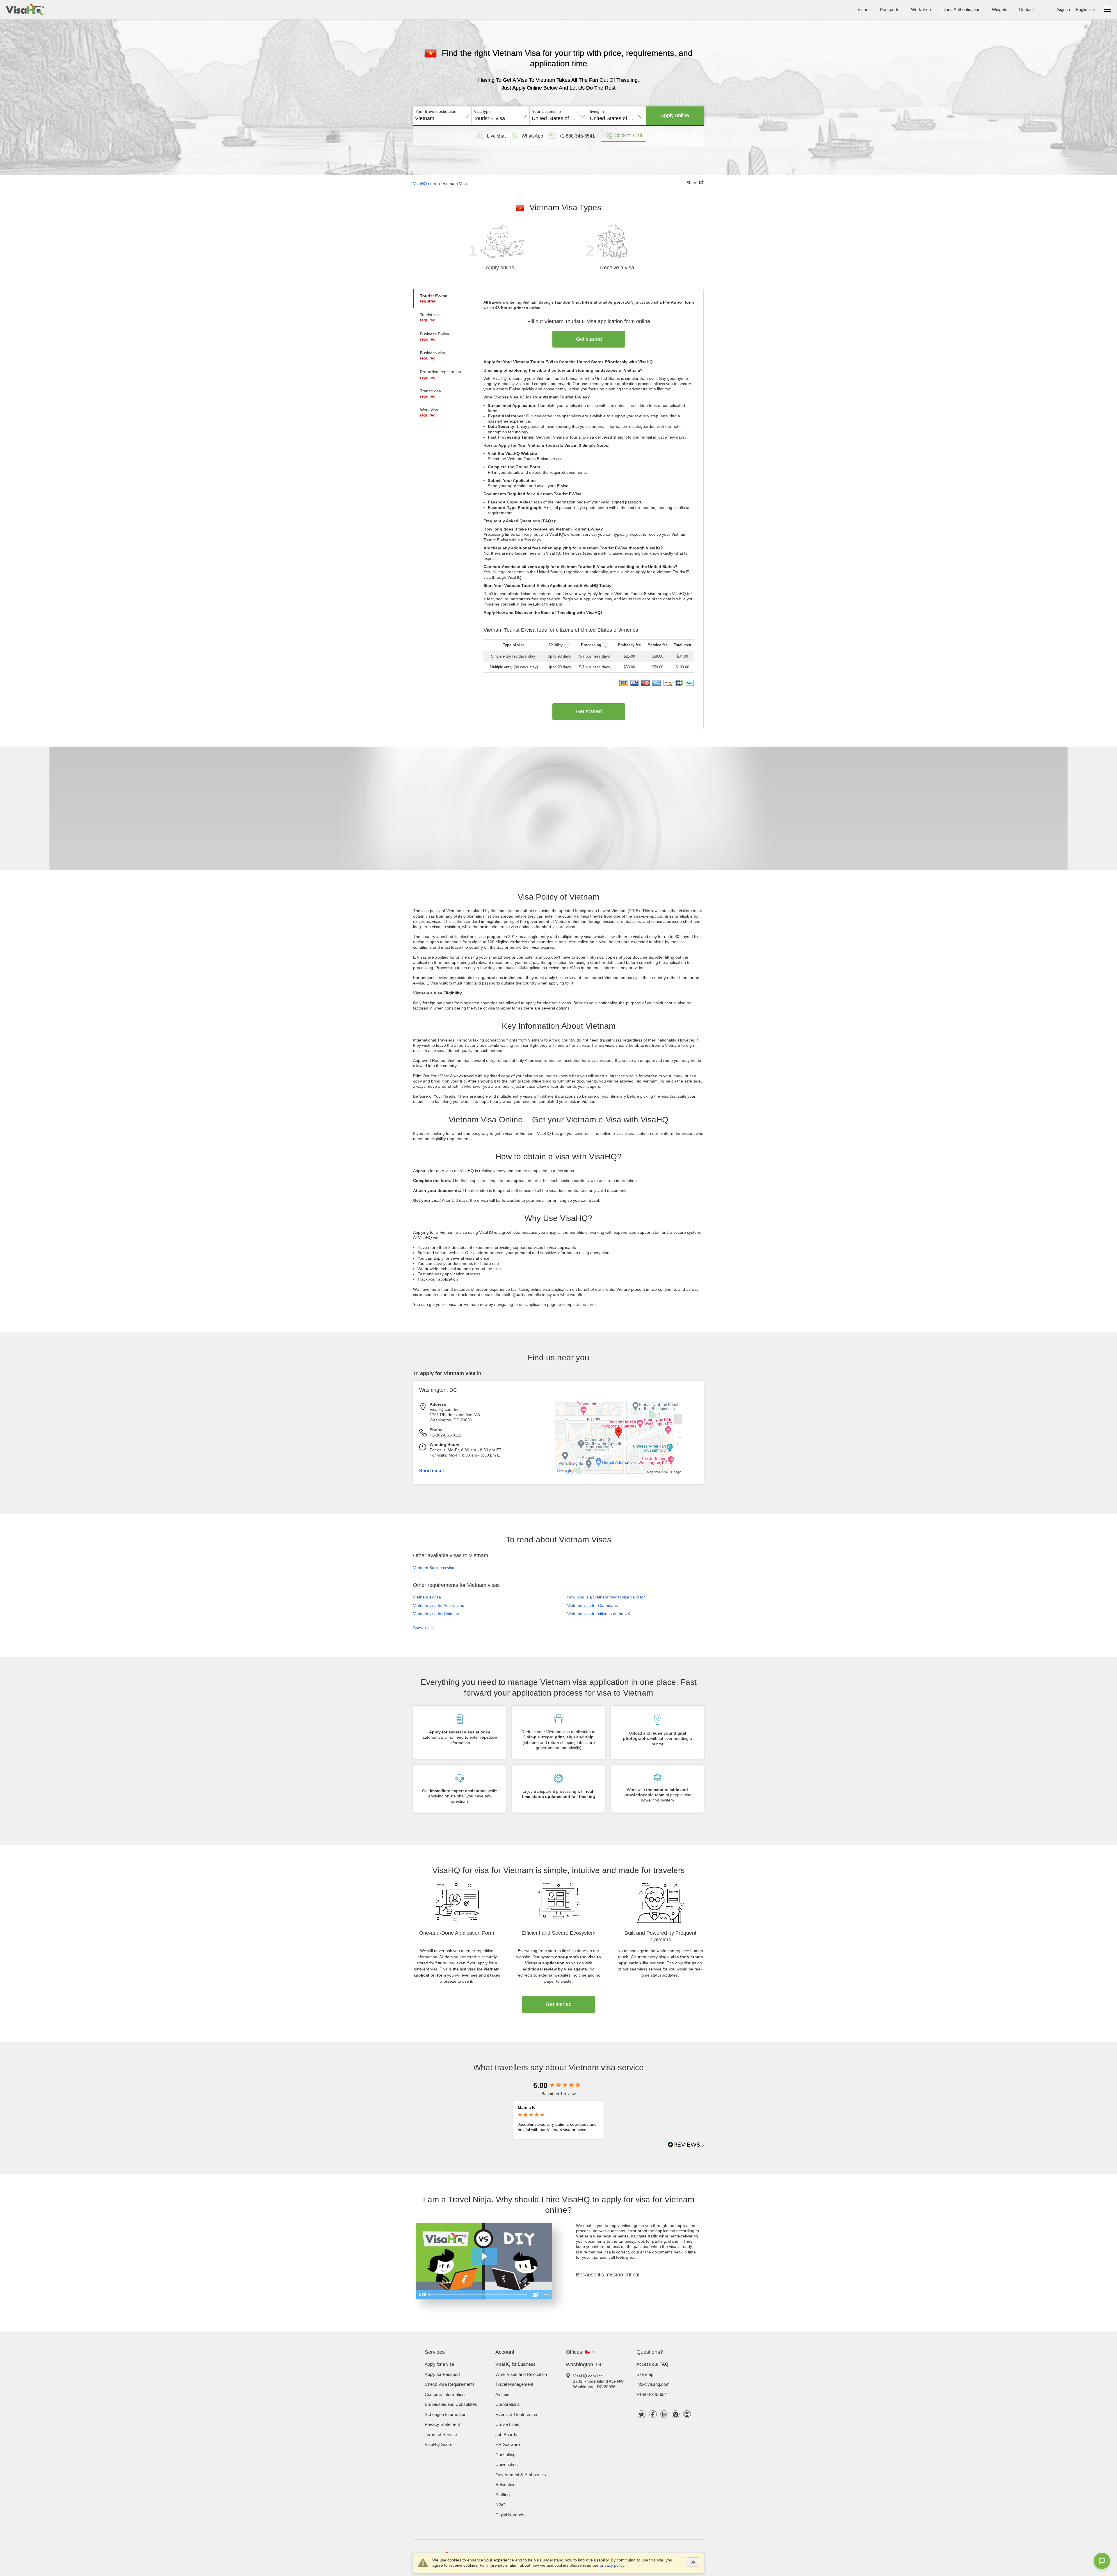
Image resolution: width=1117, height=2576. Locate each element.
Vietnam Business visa (434, 1568)
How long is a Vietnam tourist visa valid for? (607, 1597)
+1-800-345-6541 (653, 2394)
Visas (863, 9)
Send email (431, 1471)
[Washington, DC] (618, 1473)
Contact (1026, 9)
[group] (558, 2085)
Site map (645, 2374)
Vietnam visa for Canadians (593, 1605)
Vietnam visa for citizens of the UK (599, 1614)
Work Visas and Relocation (521, 2374)
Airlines (502, 2394)
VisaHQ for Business (515, 2364)
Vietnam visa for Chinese (436, 1614)
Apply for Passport (442, 2374)
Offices (574, 2352)
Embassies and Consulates (451, 2404)
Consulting (505, 2455)
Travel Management (514, 2384)
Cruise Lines (507, 2424)
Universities (507, 2464)
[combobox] (442, 116)
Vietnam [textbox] (425, 118)
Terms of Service (441, 2435)
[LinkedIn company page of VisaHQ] (664, 2414)
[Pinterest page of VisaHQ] (676, 2414)
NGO (500, 2505)
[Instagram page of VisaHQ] (687, 2414)
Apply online (675, 115)
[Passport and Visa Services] (25, 10)
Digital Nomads (510, 2515)
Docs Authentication (961, 9)
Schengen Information (445, 2414)
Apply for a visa (439, 2364)
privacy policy (612, 2565)
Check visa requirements (450, 2384)
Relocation (505, 2485)
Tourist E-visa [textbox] (489, 118)
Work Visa (921, 9)
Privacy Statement (442, 2424)
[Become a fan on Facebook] (653, 2414)
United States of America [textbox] (559, 118)
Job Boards (506, 2435)
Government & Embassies (521, 2475)
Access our (652, 2364)
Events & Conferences (517, 2414)
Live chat (496, 136)
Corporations (508, 2404)
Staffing (503, 2495)
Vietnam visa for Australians (439, 1605)
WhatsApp (532, 136)
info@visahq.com (653, 2384)
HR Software (508, 2444)
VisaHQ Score (439, 2444)
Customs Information (445, 2394)
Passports (890, 9)
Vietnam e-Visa (427, 1597)
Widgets (1000, 9)
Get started (589, 339)
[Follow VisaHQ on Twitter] (642, 2414)
